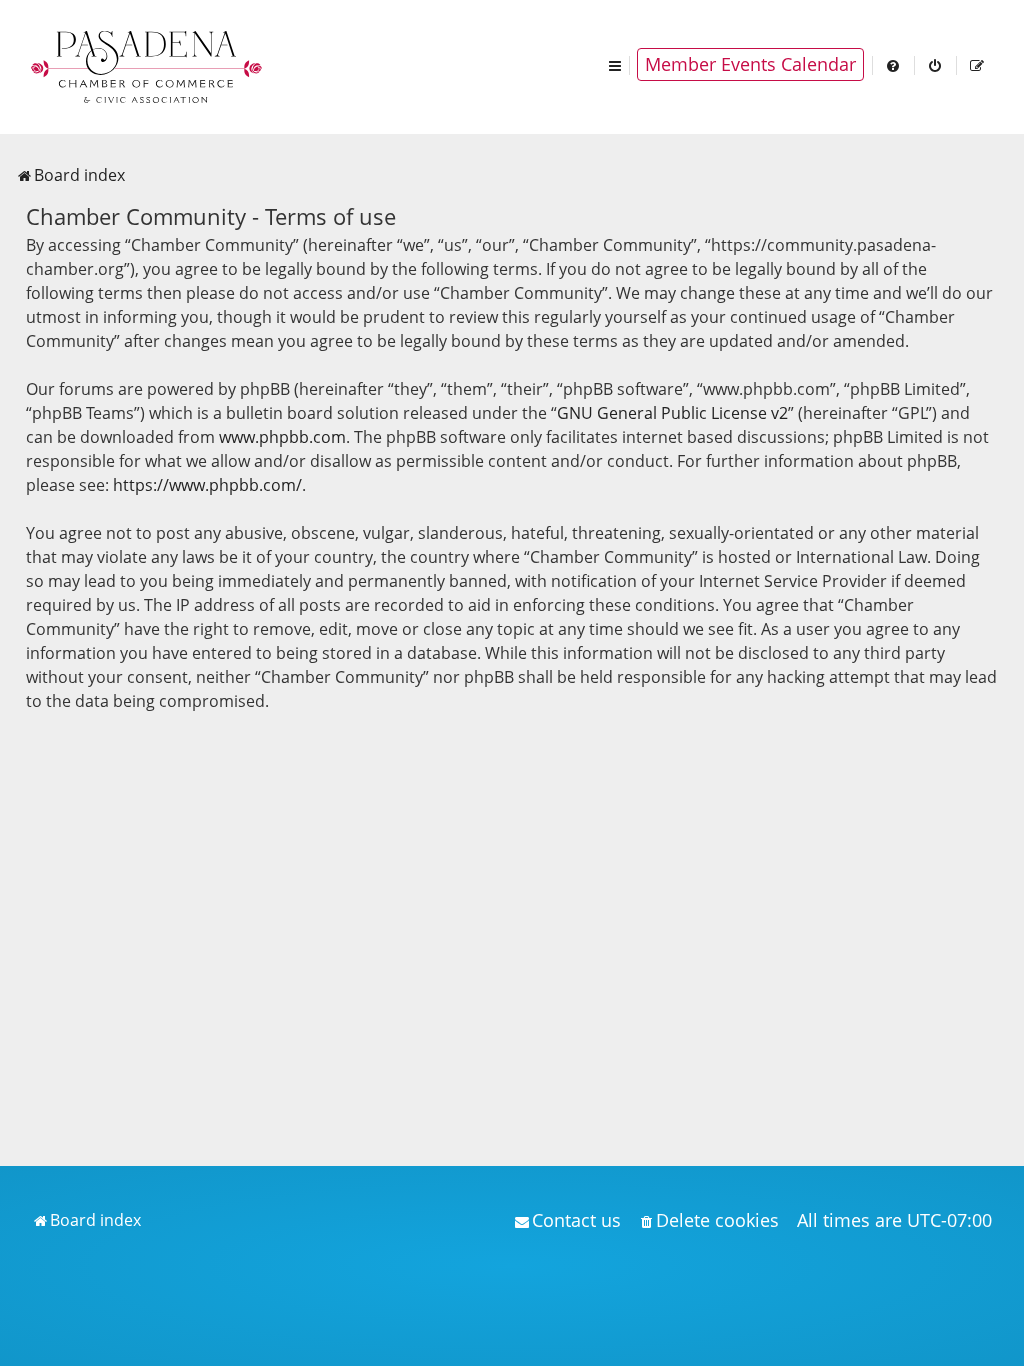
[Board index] (148, 65)
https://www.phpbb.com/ (207, 485)
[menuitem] (894, 64)
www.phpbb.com (282, 437)
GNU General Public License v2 (672, 413)
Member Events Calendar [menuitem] (750, 64)
